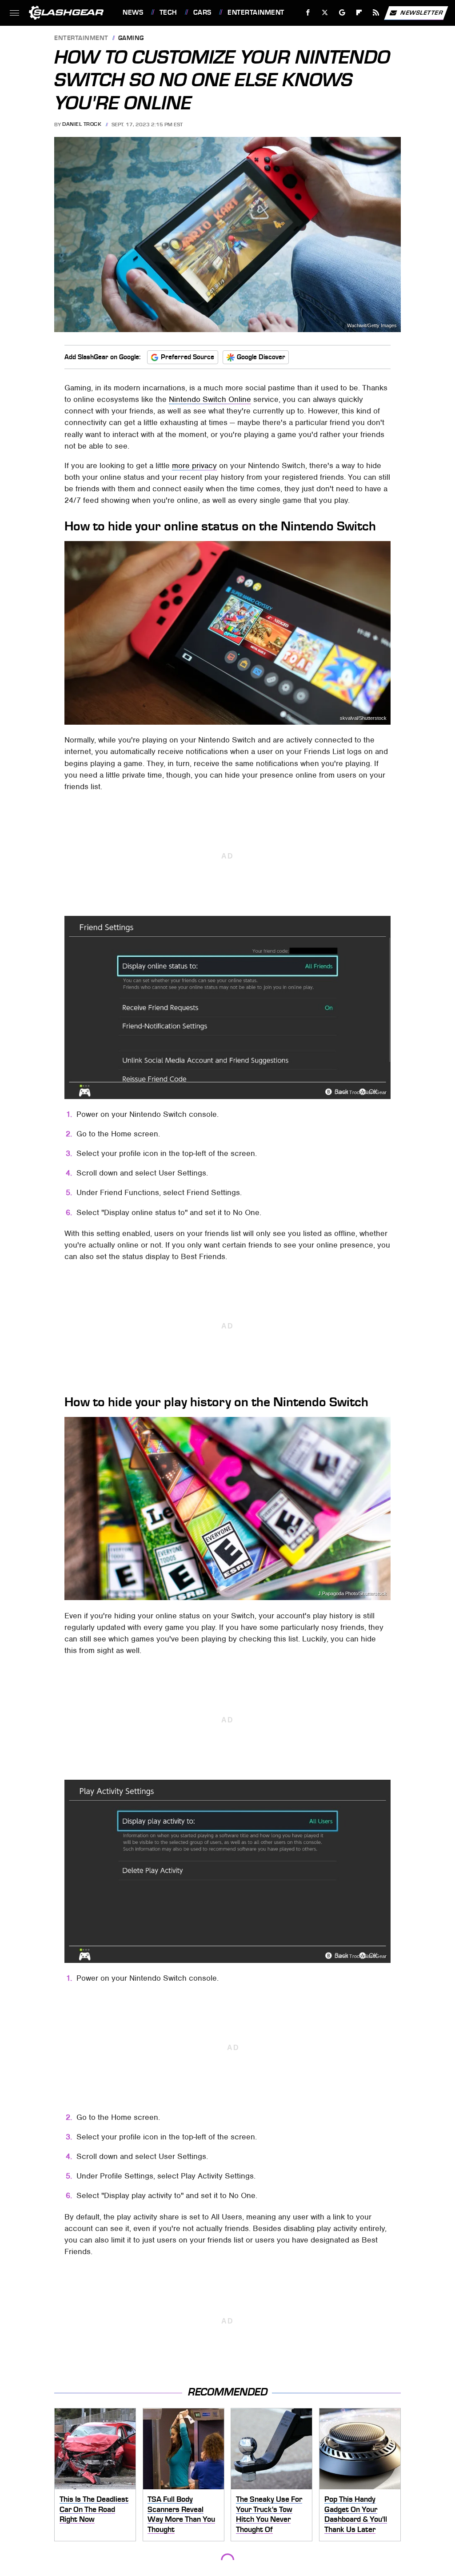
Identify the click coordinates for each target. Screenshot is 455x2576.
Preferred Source (188, 357)
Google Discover (261, 357)
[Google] (342, 13)
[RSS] (376, 13)
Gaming (131, 38)
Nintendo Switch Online (210, 399)
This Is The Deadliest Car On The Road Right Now (94, 2509)
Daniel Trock (82, 124)
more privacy (194, 465)
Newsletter (422, 12)
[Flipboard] (359, 13)
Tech (168, 12)
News (133, 12)
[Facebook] (308, 13)
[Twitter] (325, 13)
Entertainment (256, 12)
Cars (202, 12)
